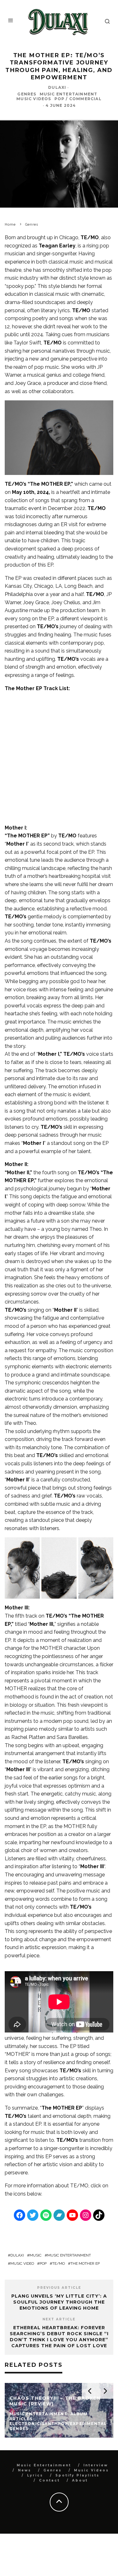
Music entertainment (69, 2255)
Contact (49, 2480)
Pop (43, 2263)
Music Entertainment (69, 94)
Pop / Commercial (78, 99)
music (36, 2255)
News (25, 2470)
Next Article (59, 2319)
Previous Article (59, 2288)
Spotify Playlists (77, 2475)
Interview (96, 2465)
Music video (22, 2263)
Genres (27, 94)
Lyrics (35, 2475)
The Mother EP (85, 2263)
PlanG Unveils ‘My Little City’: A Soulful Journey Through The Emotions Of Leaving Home (59, 2302)
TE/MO (79, 2186)
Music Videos (34, 99)
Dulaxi (57, 87)
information (40, 2186)
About (80, 2480)
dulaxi (17, 2255)
